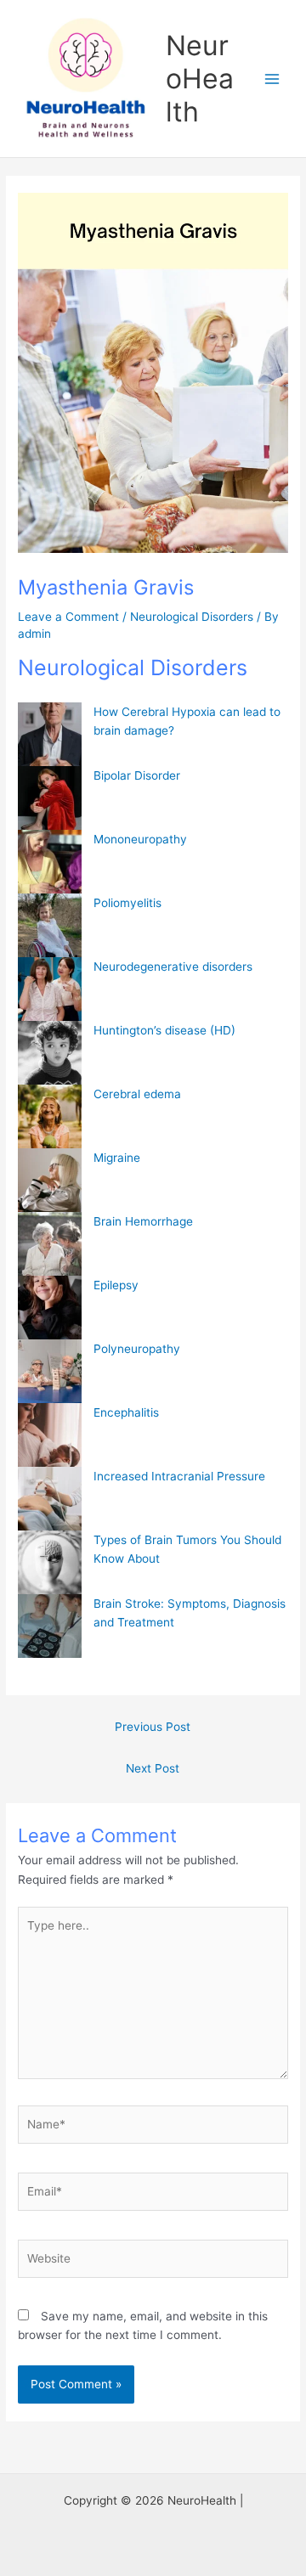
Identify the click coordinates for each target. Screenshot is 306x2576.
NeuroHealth (200, 79)
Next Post (153, 1768)
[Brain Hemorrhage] (50, 1244)
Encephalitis (126, 1412)
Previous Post (153, 1727)
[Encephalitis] (50, 1435)
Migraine (117, 1158)
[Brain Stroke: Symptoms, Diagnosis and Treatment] (50, 1626)
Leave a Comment (68, 617)
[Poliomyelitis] (50, 925)
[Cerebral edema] (50, 1116)
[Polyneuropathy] (50, 1371)
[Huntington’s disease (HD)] (50, 1053)
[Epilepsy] (50, 1308)
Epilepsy (116, 1285)
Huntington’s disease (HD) (164, 1030)
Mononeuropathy (140, 839)
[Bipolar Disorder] (50, 798)
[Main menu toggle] (272, 79)
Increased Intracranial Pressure (179, 1476)
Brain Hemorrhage (143, 1221)
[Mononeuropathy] (50, 862)
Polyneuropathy (137, 1349)
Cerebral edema (137, 1094)
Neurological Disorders (192, 617)
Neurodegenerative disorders (173, 967)
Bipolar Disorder (137, 775)
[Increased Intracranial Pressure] (50, 1499)
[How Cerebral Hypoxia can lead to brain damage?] (50, 734)
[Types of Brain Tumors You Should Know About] (50, 1562)
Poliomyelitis (127, 903)
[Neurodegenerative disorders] (50, 989)
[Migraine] (50, 1180)
